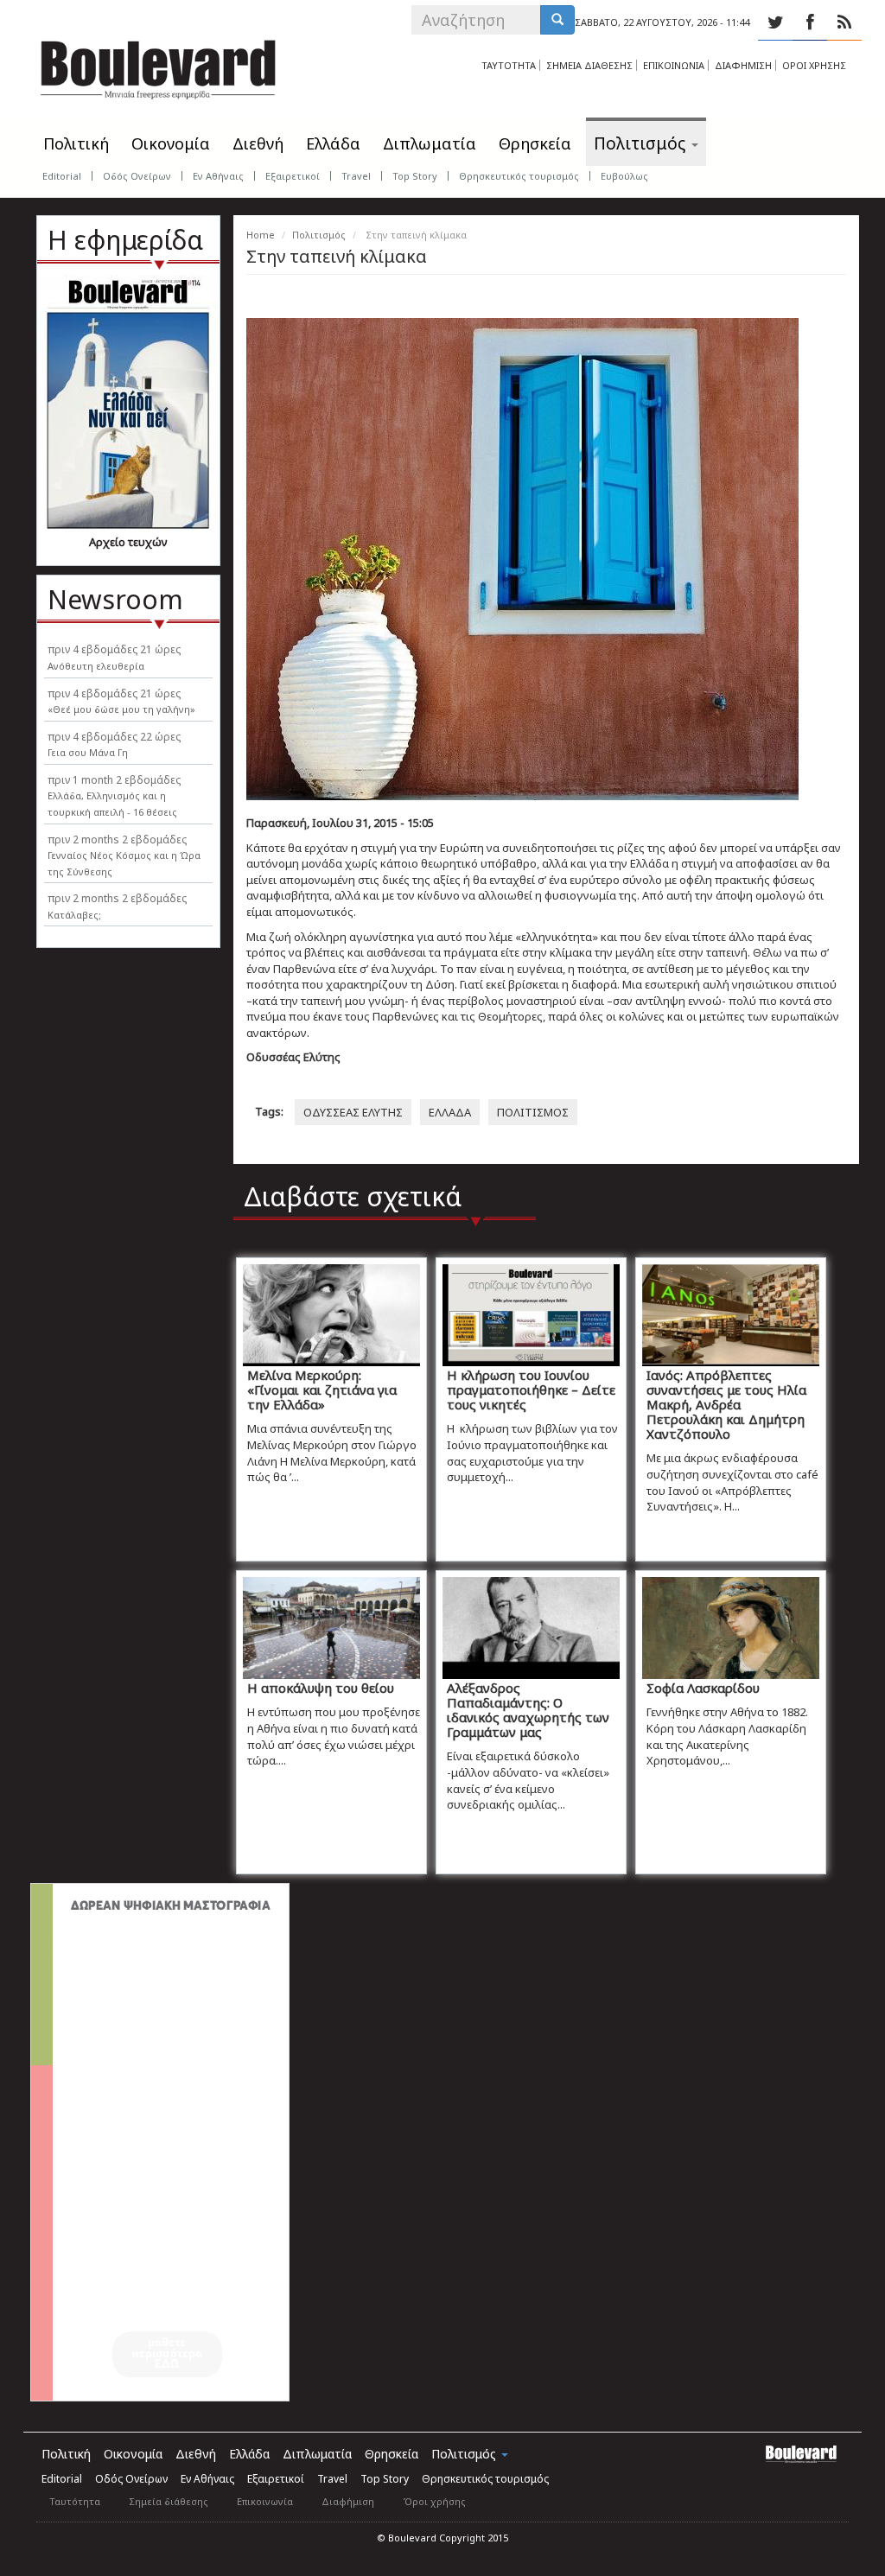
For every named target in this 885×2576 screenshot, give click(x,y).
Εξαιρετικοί (293, 176)
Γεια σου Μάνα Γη (88, 752)
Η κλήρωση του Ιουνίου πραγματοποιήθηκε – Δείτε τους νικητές (531, 1390)
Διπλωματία (430, 143)
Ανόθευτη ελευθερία (96, 666)
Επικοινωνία (265, 2501)
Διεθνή (258, 143)
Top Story (415, 176)
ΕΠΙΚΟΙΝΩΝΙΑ (674, 65)
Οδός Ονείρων (137, 176)
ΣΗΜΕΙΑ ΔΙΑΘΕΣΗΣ (589, 65)
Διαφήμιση (348, 2501)
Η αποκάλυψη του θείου (321, 1688)
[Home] (158, 65)
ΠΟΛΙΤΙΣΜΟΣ (533, 1112)
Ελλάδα (333, 143)
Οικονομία (171, 143)
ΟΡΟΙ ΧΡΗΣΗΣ (814, 65)
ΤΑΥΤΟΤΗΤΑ (509, 65)
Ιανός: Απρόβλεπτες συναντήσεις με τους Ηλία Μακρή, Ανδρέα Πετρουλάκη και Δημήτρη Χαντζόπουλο (726, 1404)
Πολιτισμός (642, 143)
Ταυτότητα (75, 2501)
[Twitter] (775, 22)
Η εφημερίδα (125, 240)
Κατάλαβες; (74, 915)
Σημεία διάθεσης (169, 2501)
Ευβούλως (624, 176)
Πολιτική (76, 143)
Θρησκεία (535, 143)
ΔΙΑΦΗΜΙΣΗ (743, 65)
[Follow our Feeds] (844, 22)
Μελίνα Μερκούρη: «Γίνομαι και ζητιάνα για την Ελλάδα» (322, 1390)
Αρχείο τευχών (128, 542)
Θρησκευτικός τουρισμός (519, 176)
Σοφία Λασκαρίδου (703, 1688)
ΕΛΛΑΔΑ (450, 1112)
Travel (356, 176)
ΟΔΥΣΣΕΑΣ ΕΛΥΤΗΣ (353, 1112)
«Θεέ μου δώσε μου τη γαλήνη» (121, 709)
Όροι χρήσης (434, 2501)
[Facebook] (810, 22)
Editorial (62, 176)
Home (261, 235)
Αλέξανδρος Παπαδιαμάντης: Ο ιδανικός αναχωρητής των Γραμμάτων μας (528, 1710)
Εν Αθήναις (218, 176)
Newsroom (115, 599)
